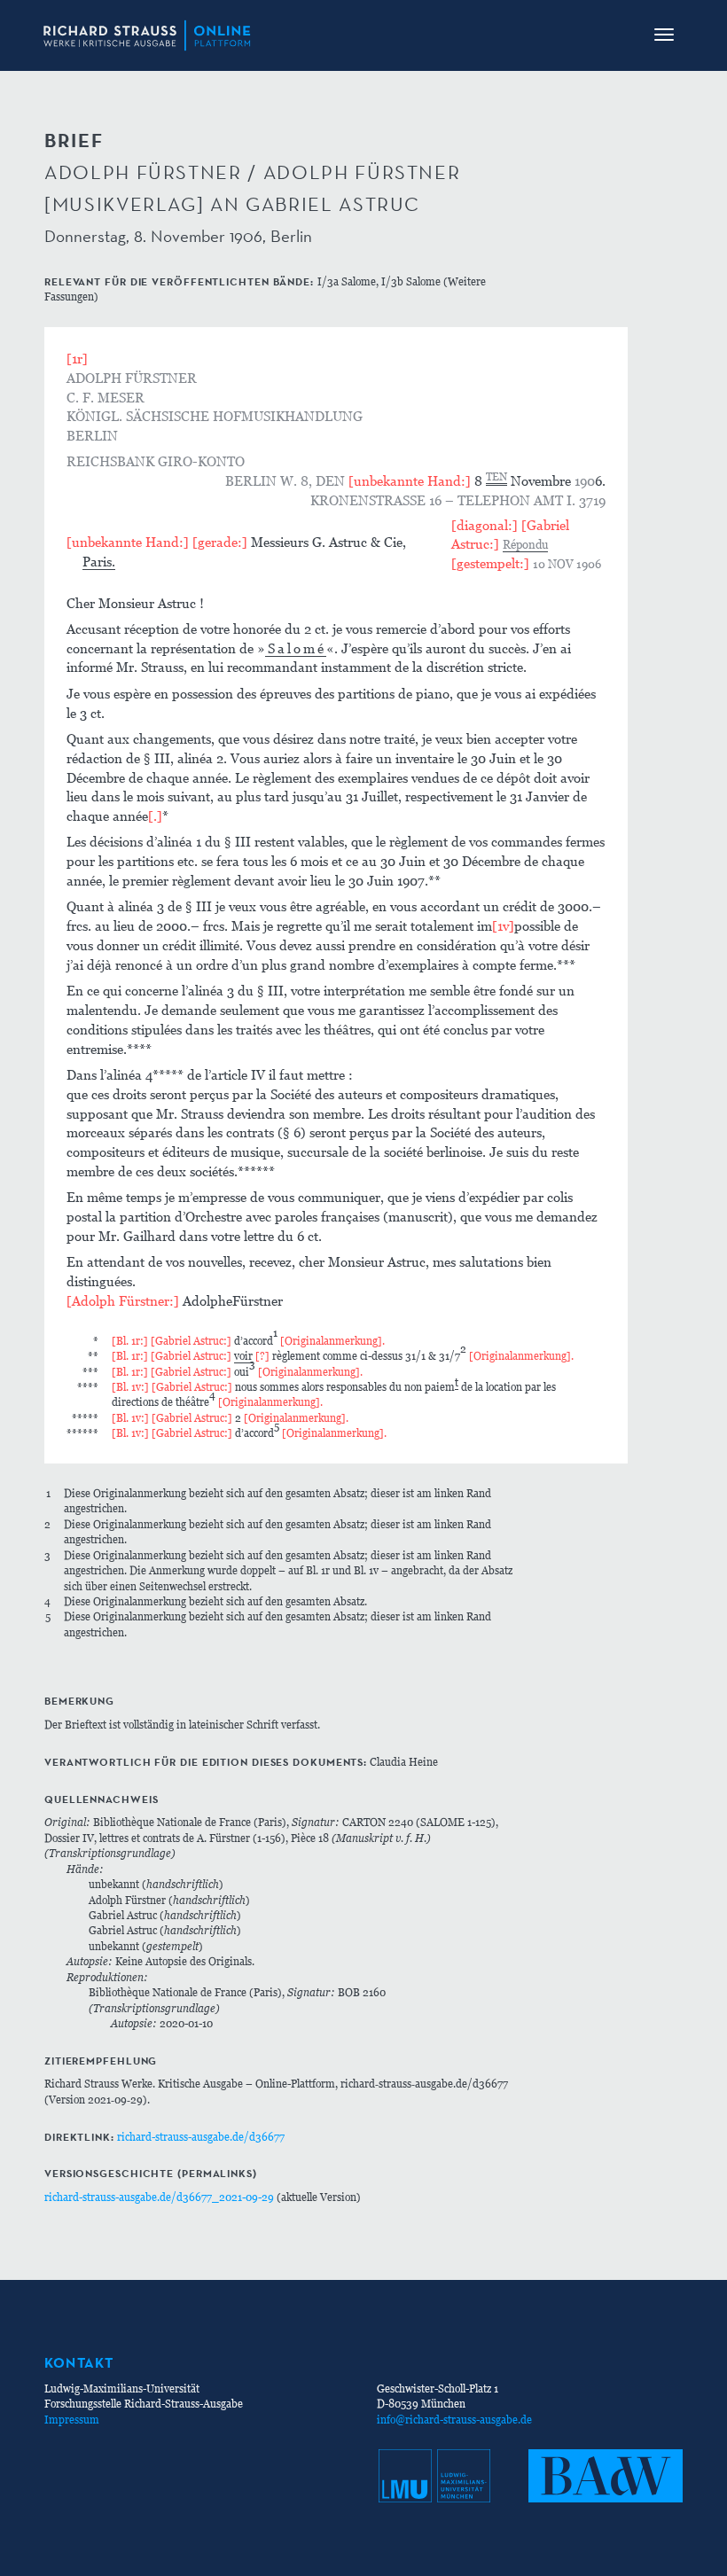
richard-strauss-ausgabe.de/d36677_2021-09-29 (159, 2197)
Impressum (72, 2420)
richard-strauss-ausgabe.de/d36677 (201, 2137)
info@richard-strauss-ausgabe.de (454, 2420)
